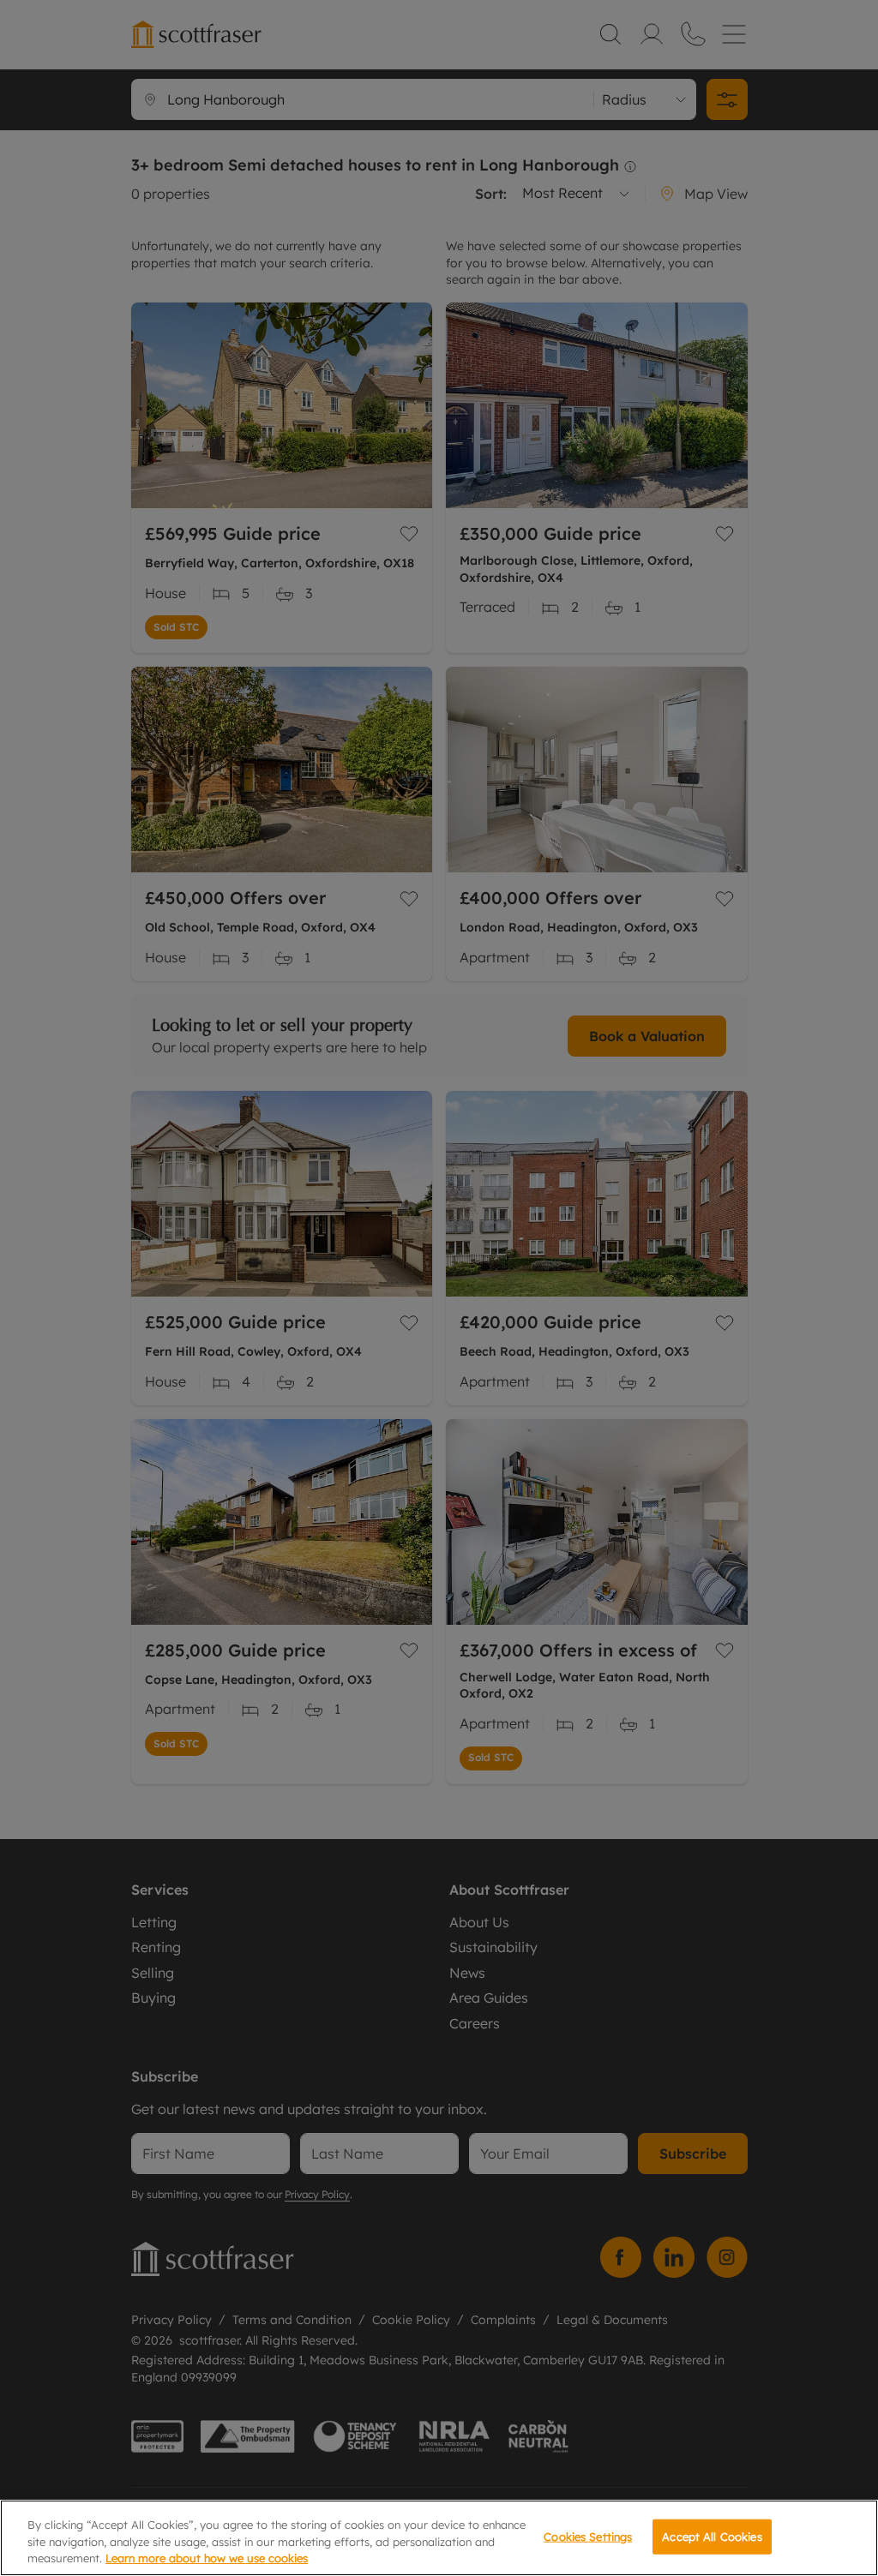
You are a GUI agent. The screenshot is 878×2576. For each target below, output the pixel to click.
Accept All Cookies (712, 2536)
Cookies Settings (588, 2536)
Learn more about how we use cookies (207, 2558)
